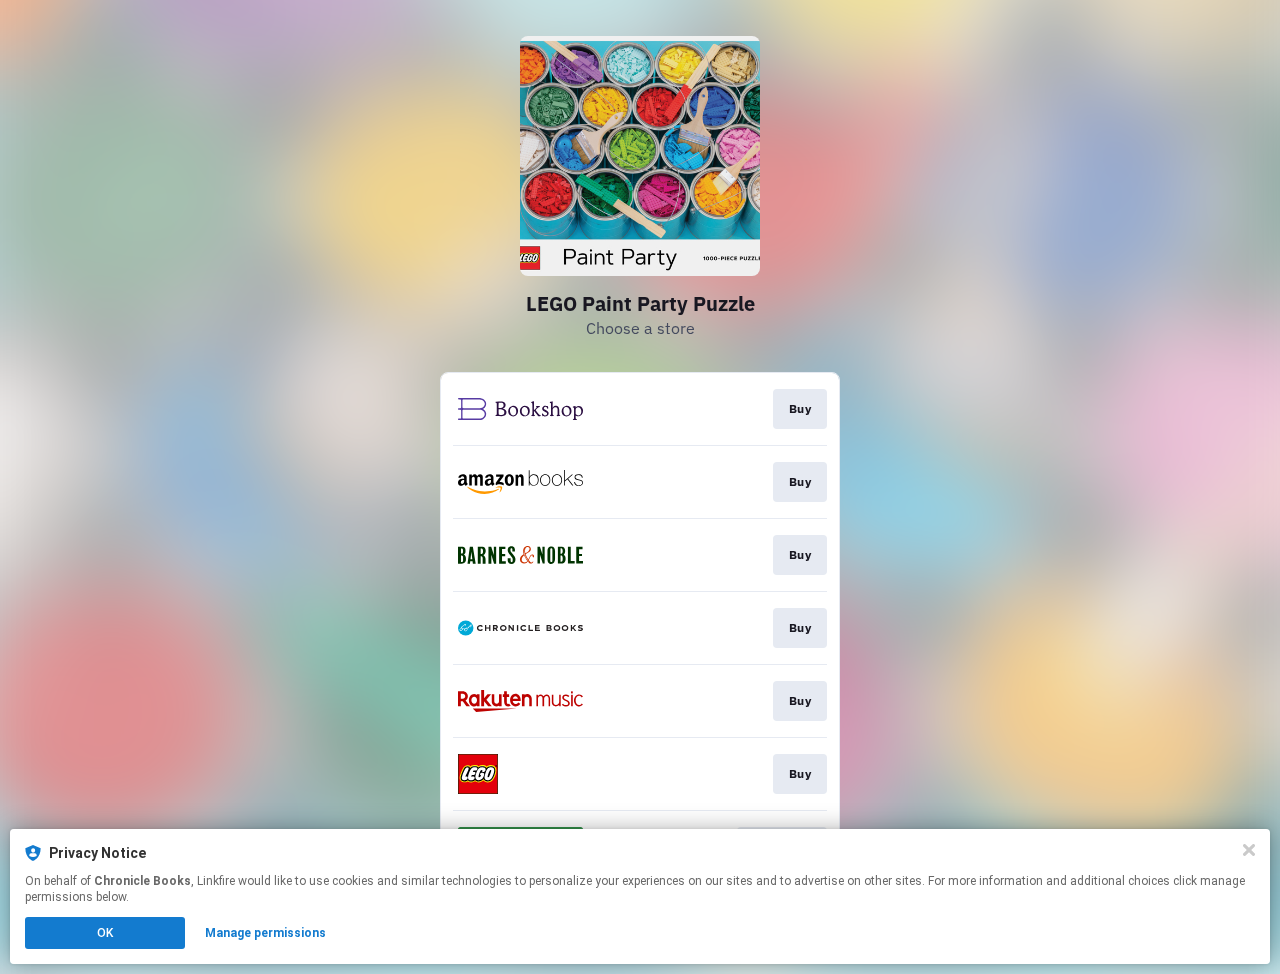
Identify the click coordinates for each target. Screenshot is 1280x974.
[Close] (1249, 850)
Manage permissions (265, 933)
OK (105, 933)
